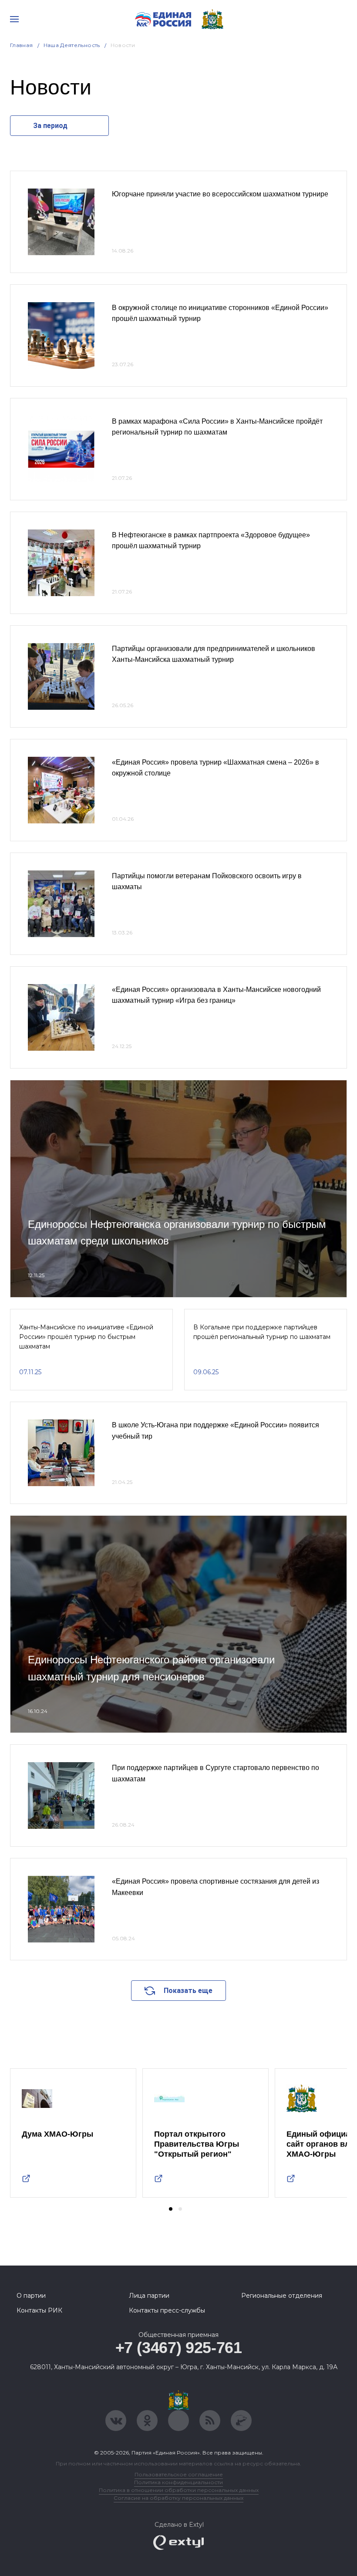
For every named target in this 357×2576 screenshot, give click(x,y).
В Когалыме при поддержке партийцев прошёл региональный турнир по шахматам (262, 1332)
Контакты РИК (39, 2310)
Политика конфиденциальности (178, 2482)
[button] (171, 2209)
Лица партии (149, 2296)
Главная (22, 45)
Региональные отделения (282, 2296)
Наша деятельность (72, 45)
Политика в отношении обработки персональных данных (179, 2490)
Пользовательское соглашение (179, 2474)
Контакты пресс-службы (167, 2310)
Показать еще (188, 1991)
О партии (31, 2296)
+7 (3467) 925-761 (179, 2348)
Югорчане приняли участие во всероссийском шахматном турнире (220, 194)
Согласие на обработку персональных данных (178, 2498)
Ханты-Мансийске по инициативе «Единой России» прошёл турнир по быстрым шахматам (86, 1337)
